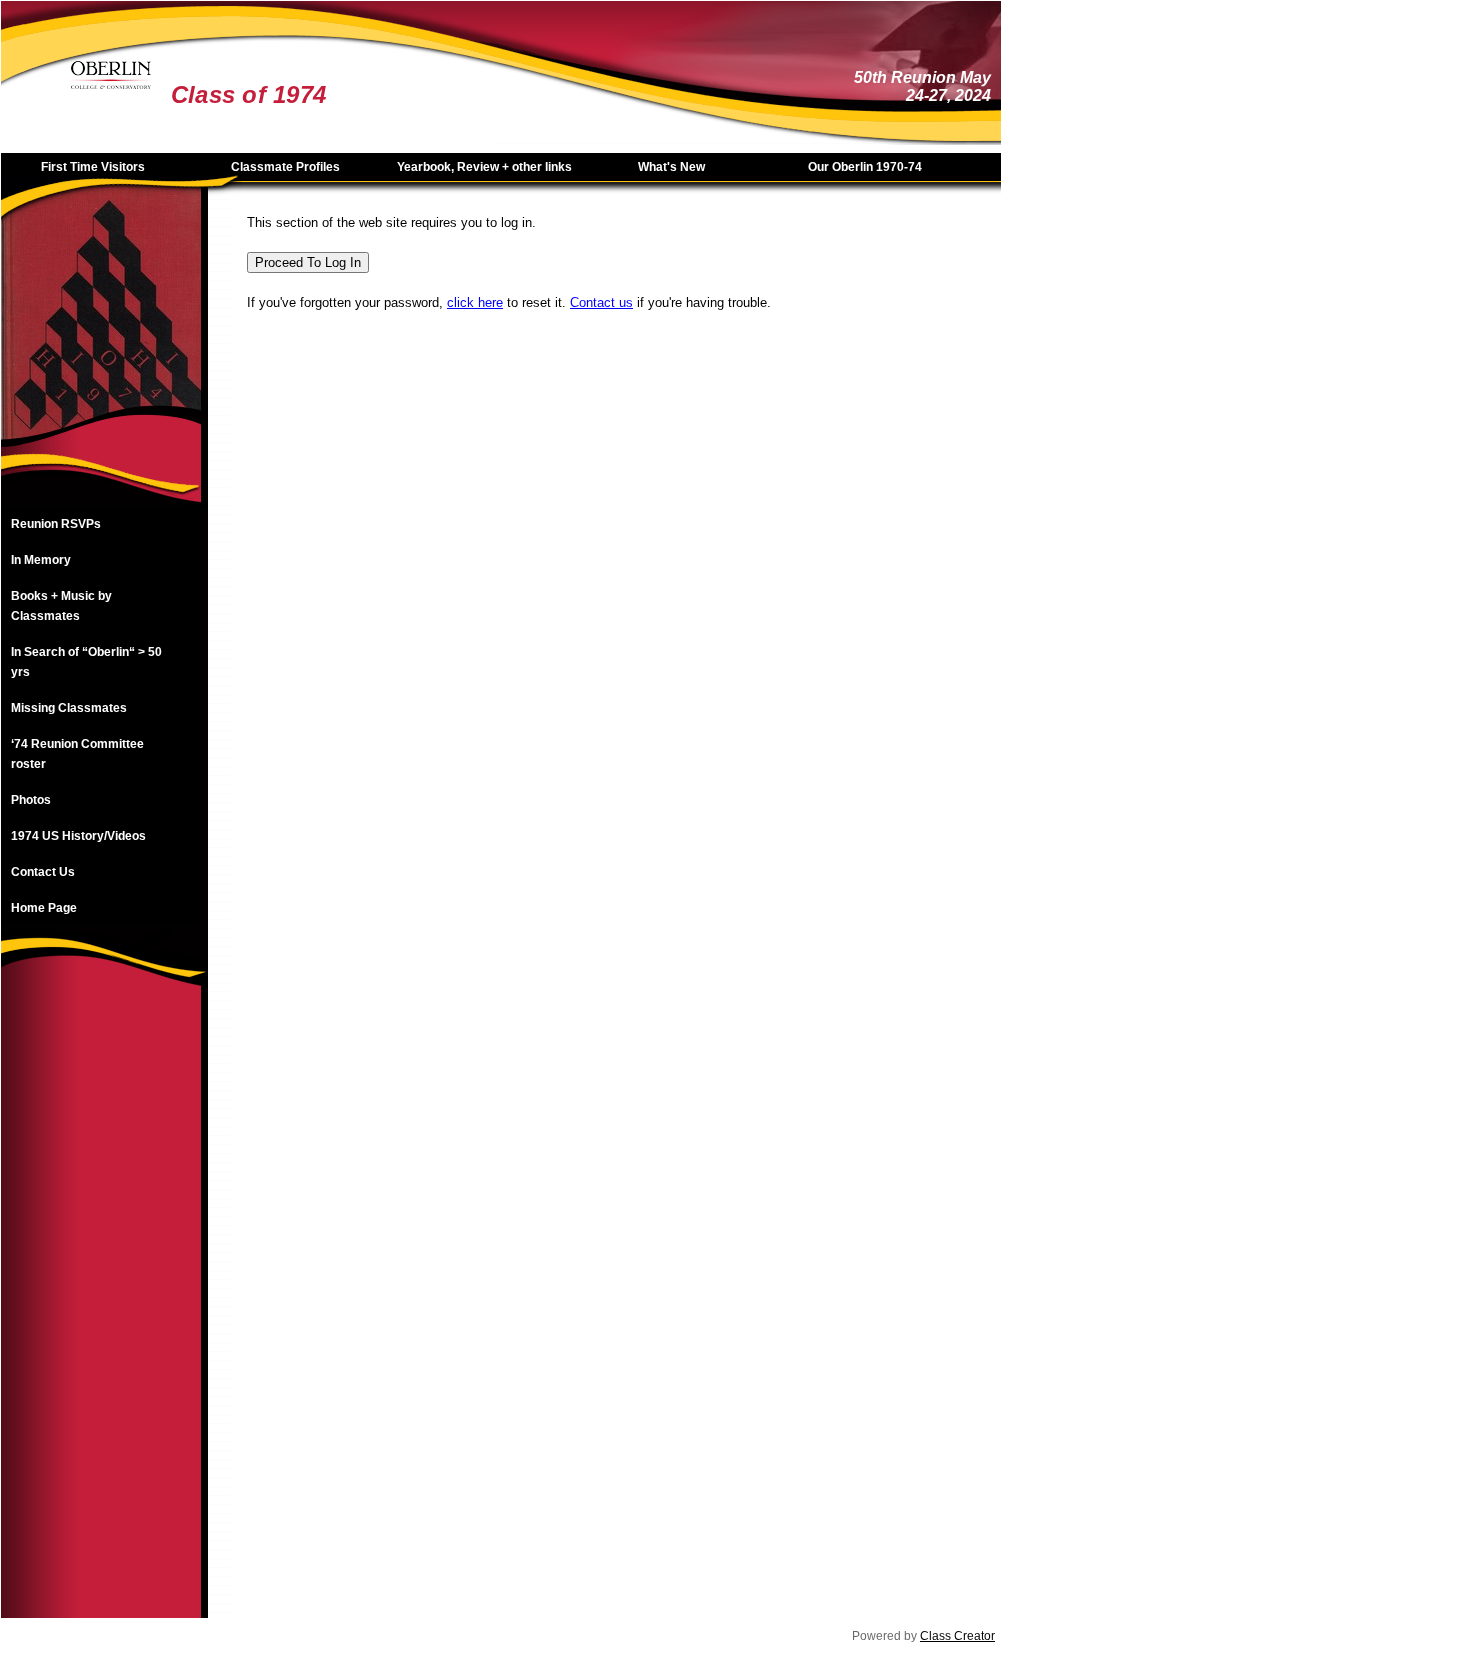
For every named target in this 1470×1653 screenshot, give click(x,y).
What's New (671, 167)
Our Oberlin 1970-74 (865, 167)
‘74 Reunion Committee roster (77, 754)
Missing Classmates (69, 708)
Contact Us (43, 872)
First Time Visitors (93, 167)
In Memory (41, 560)
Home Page (44, 908)
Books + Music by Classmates (61, 606)
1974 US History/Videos (78, 836)
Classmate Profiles (285, 167)
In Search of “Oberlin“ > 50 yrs (86, 662)
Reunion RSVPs (56, 524)
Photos (31, 800)
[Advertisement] (101, 1318)
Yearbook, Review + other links (484, 167)
